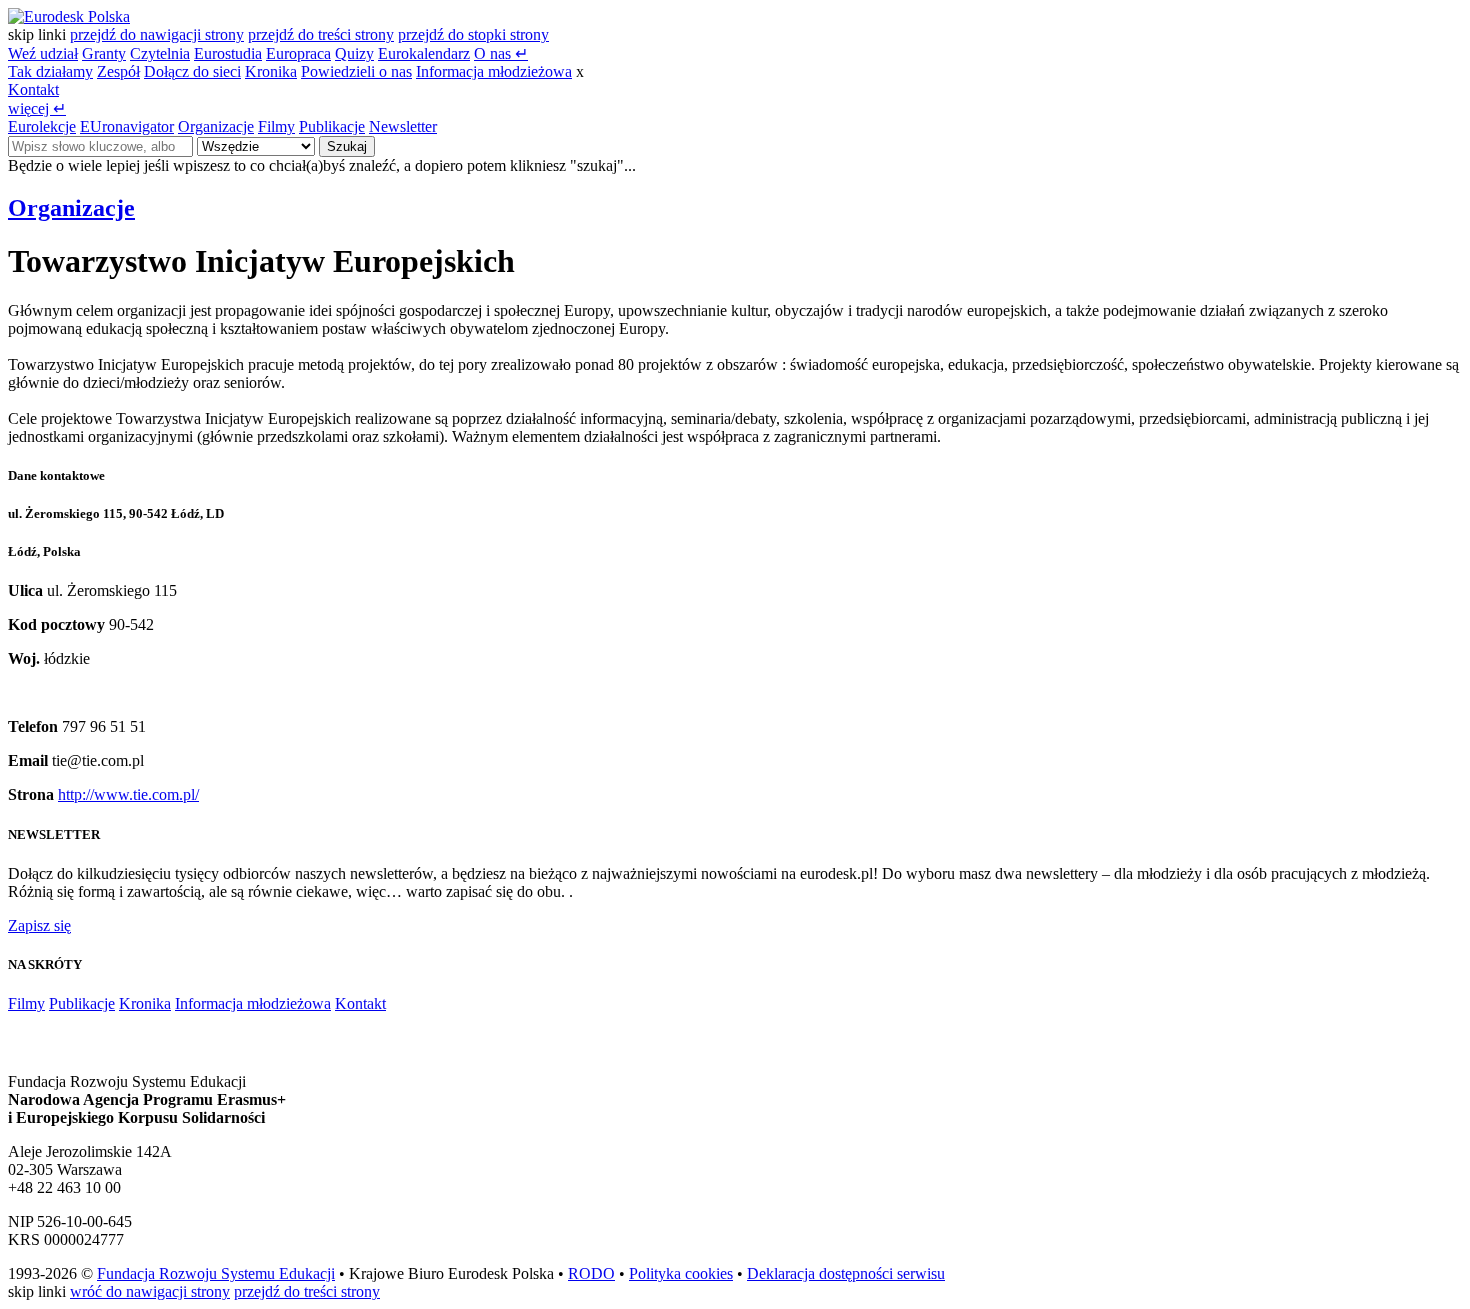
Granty (104, 53)
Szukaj (347, 146)
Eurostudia (228, 53)
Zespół (118, 71)
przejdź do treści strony (321, 34)
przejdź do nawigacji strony (157, 34)
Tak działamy (50, 71)
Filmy (276, 126)
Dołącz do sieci (192, 71)
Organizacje (216, 126)
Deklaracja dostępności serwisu (846, 1273)
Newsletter (403, 126)
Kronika (271, 71)
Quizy (354, 53)
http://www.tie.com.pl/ (128, 794)
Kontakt (33, 89)
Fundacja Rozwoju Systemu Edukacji (216, 1273)
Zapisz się (39, 925)
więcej (37, 108)
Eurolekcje (42, 126)
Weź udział (43, 53)
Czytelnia (160, 53)
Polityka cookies (681, 1273)
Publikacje (332, 126)
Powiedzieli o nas (356, 71)
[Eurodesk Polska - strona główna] (69, 16)
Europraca (298, 53)
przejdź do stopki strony (473, 34)
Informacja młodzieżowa (494, 71)
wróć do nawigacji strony (150, 1291)
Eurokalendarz (424, 53)
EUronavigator (127, 126)
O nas (501, 53)
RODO (591, 1273)
